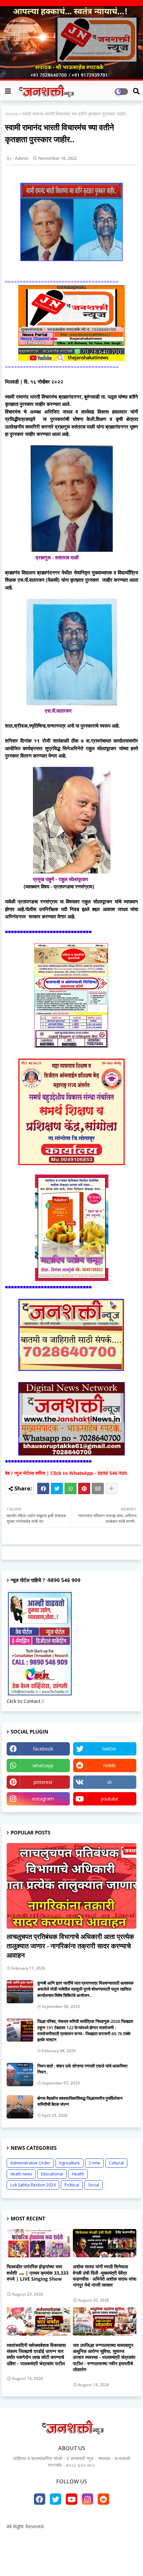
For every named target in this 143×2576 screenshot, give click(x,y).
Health (78, 2174)
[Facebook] (43, 1488)
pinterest (43, 1782)
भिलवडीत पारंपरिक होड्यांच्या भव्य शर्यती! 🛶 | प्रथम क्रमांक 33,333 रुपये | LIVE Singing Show (38, 2273)
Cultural (116, 2163)
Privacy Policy (108, 2538)
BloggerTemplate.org (71, 2561)
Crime (94, 2163)
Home (12, 114)
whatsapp (43, 1765)
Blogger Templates (67, 2550)
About (48, 2538)
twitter (109, 1749)
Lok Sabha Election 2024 (33, 2185)
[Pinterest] (84, 1488)
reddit (110, 1765)
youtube (110, 1799)
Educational (52, 2174)
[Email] (98, 1488)
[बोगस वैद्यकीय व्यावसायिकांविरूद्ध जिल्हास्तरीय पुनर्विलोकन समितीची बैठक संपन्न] (20, 2107)
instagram (43, 1799)
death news (21, 2174)
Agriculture (70, 2163)
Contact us (74, 2538)
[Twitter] (57, 1488)
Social (94, 2185)
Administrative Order (30, 2163)
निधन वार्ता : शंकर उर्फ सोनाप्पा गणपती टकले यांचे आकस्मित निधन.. (82, 2069)
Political (72, 2185)
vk (109, 1782)
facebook (43, 1749)
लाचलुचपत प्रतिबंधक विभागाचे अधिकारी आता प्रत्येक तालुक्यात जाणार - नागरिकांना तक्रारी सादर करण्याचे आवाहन (70, 1946)
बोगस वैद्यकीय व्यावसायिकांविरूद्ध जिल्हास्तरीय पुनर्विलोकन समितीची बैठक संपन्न (80, 2101)
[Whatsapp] (71, 1488)
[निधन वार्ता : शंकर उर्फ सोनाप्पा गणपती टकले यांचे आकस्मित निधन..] (20, 2075)
